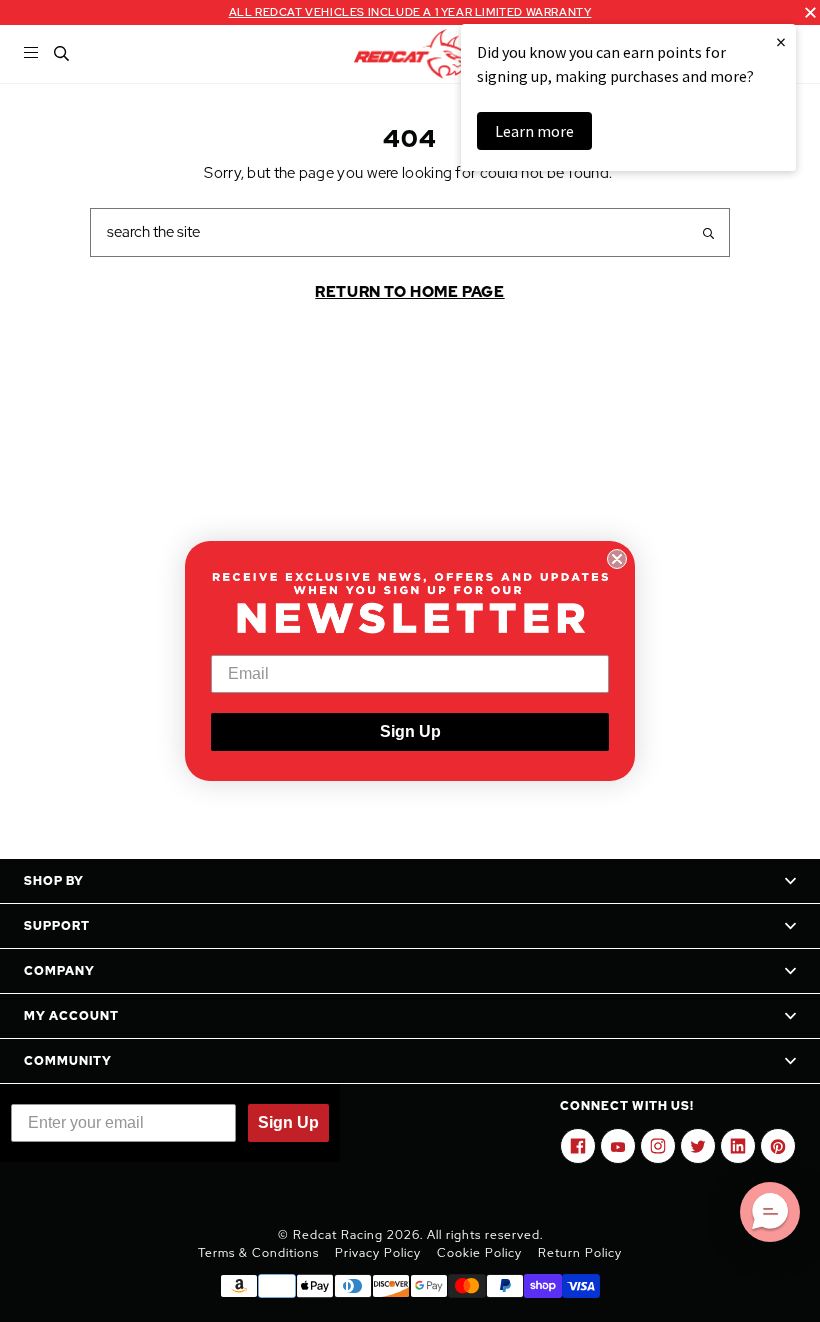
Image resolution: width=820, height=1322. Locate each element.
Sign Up (410, 731)
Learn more (534, 131)
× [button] (781, 41)
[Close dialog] (617, 559)
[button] (770, 1212)
